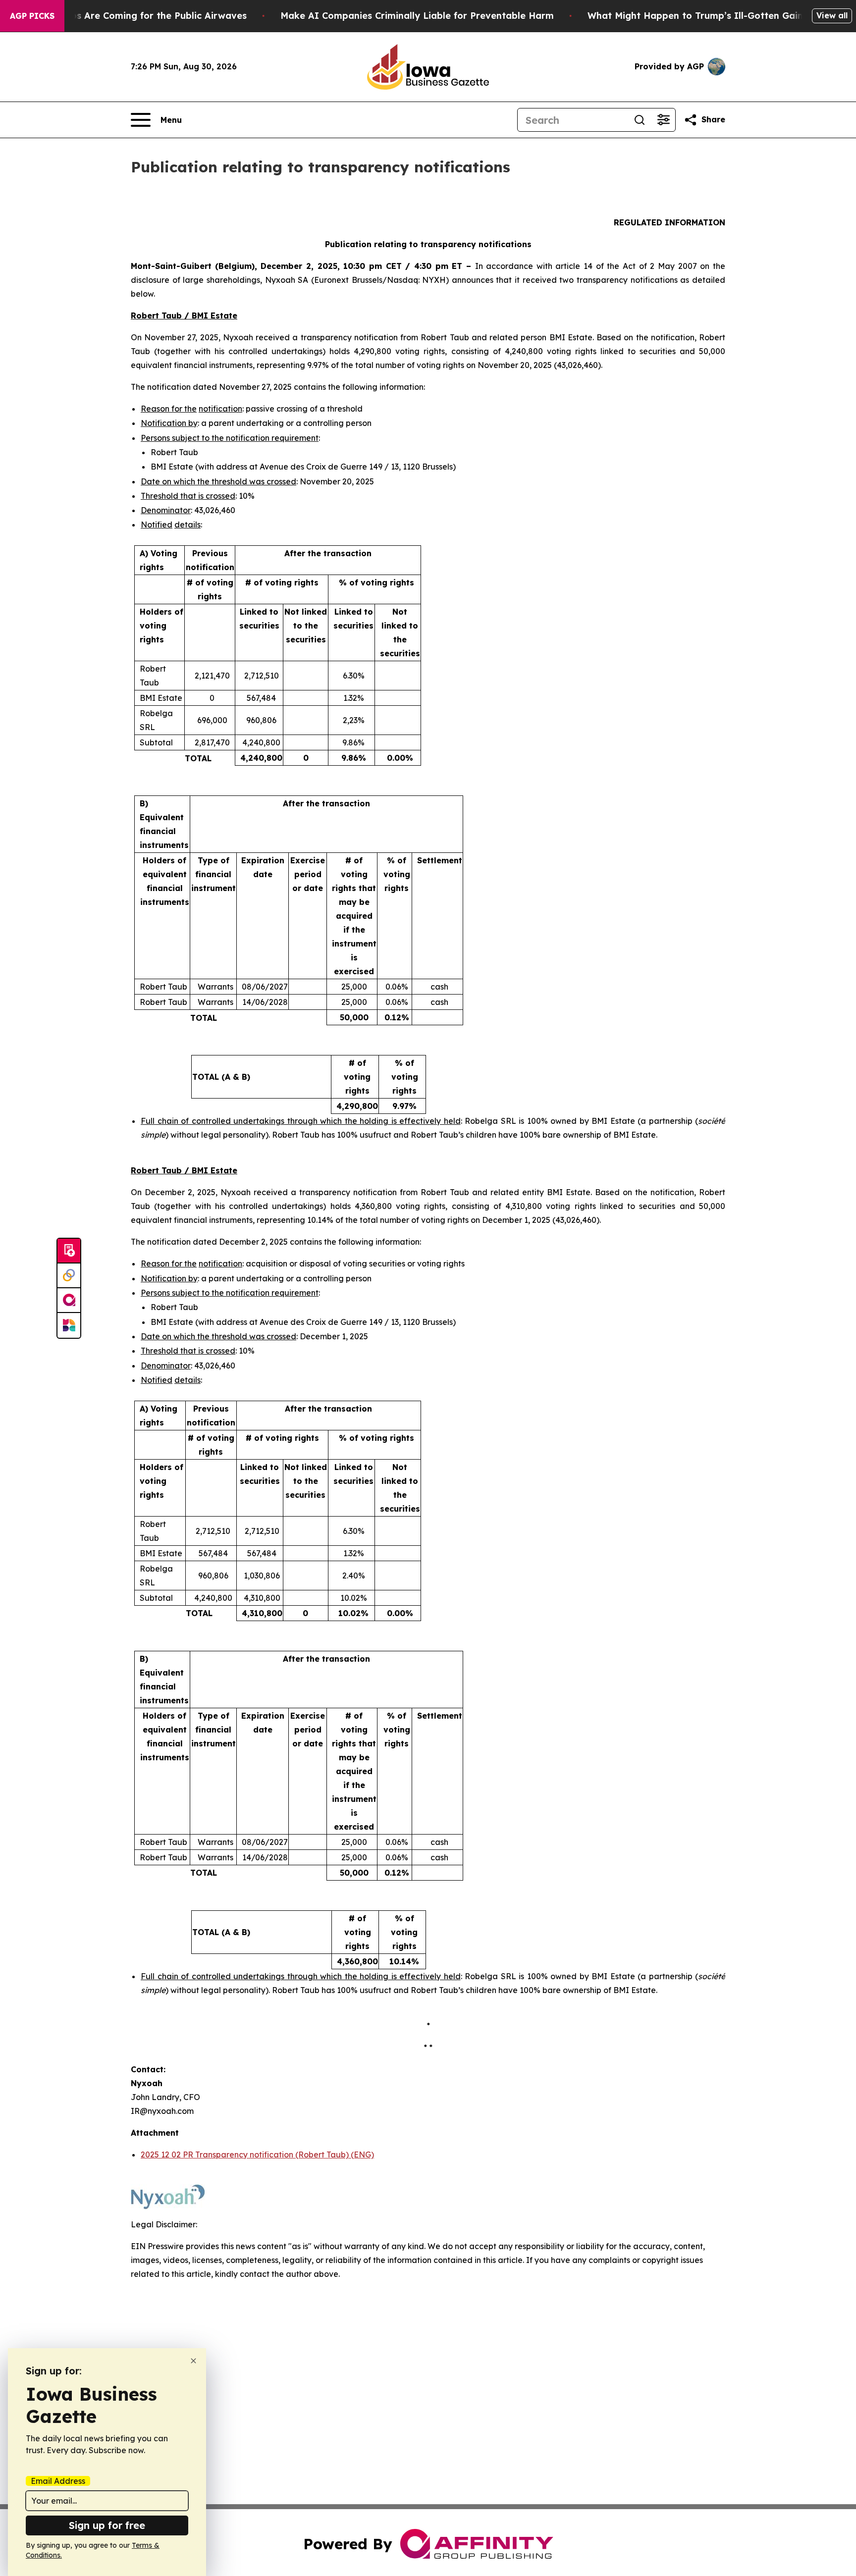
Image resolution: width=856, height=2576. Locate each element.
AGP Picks (32, 16)
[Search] (640, 120)
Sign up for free (107, 2525)
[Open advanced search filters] (663, 120)
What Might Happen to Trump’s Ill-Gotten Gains (697, 16)
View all (832, 15)
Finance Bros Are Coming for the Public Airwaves (134, 16)
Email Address (58, 2481)
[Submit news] (69, 1251)
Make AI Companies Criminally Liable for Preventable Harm (417, 16)
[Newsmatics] (69, 1325)
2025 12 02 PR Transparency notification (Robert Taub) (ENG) (257, 2155)
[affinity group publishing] (69, 1301)
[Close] (193, 2361)
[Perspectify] (69, 1276)
